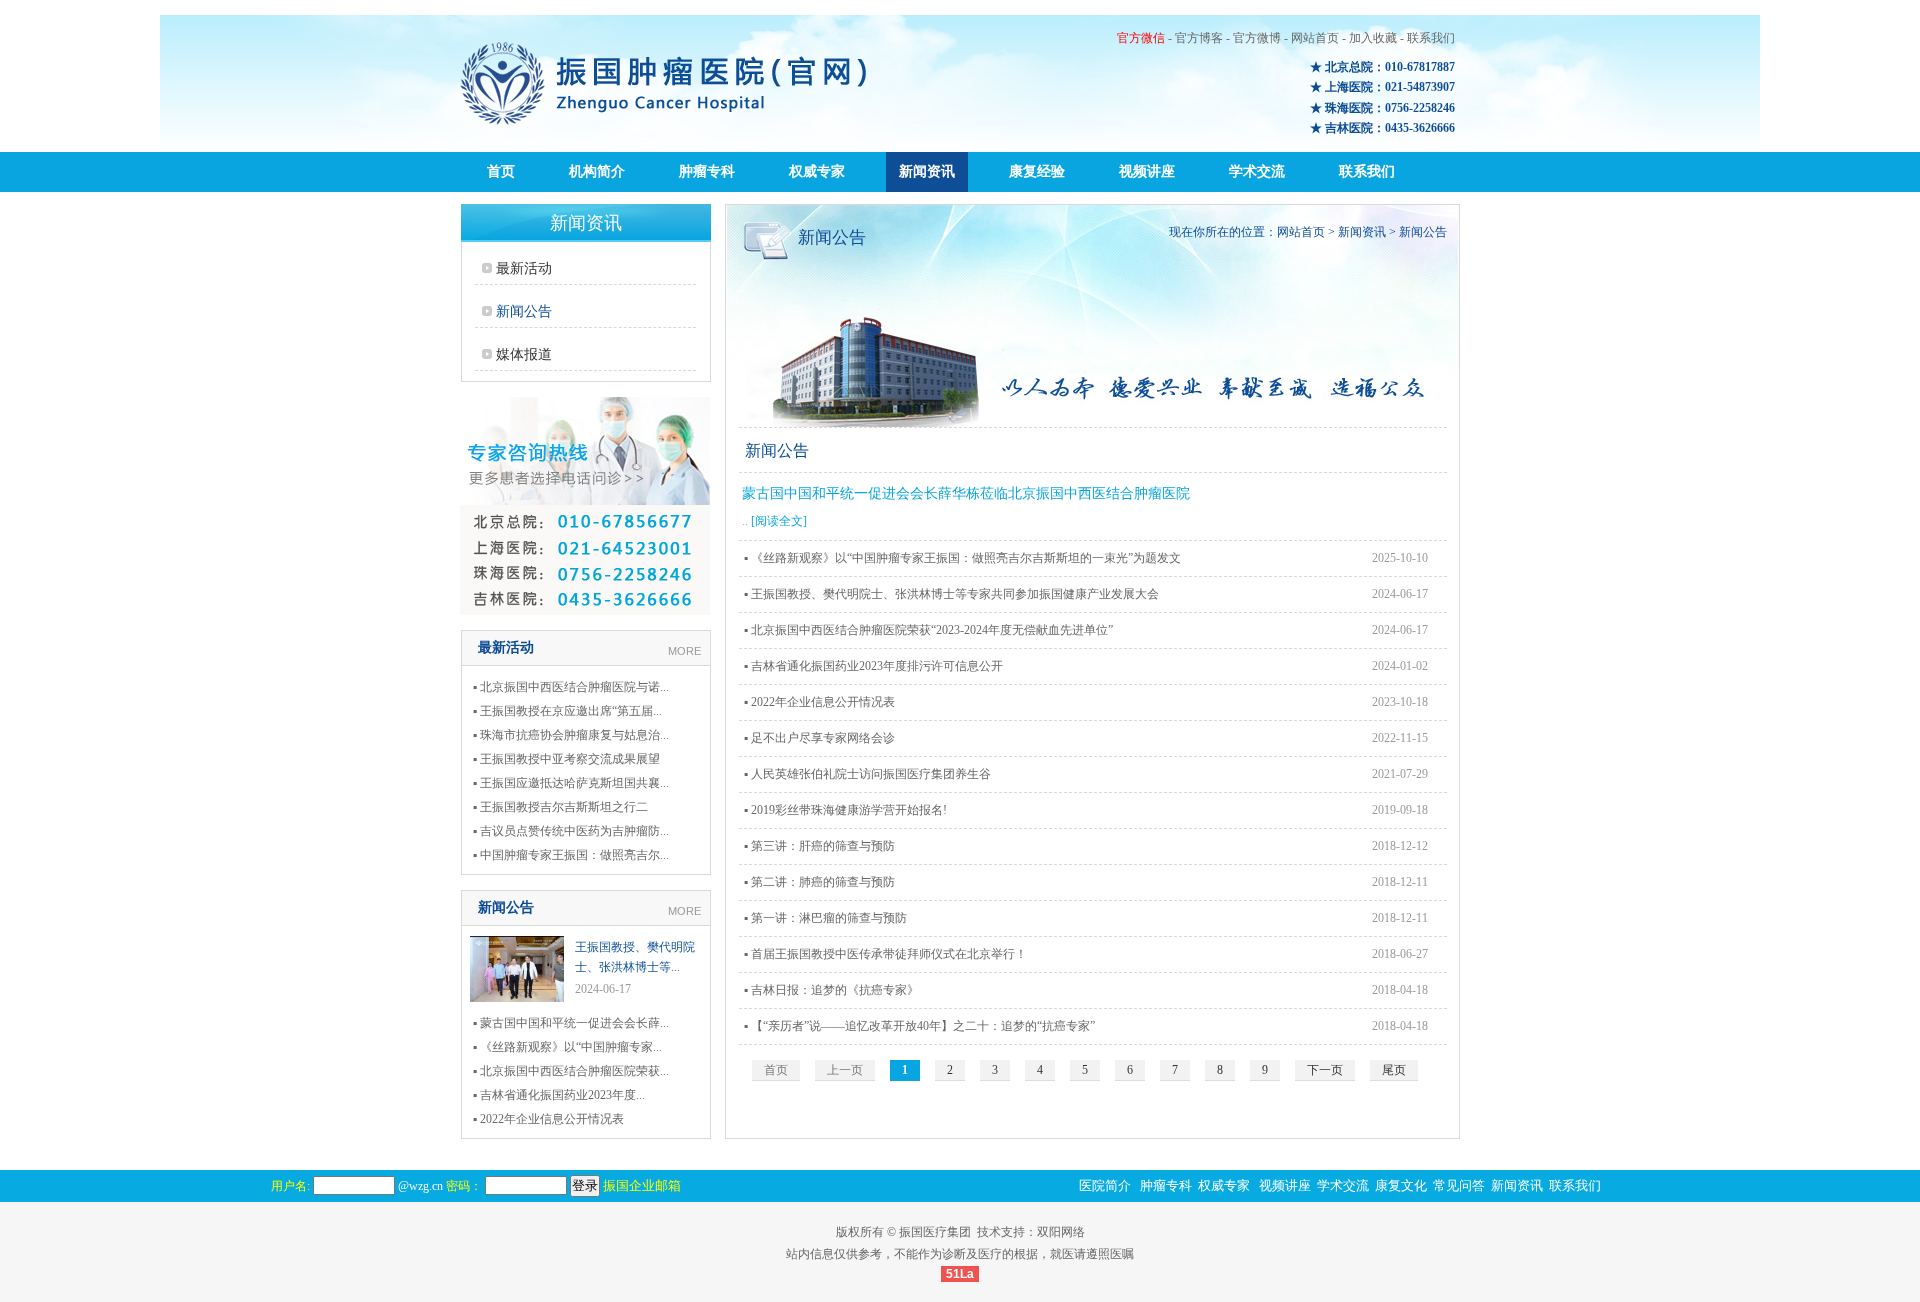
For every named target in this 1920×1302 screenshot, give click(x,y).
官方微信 (1141, 38)
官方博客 (1199, 38)
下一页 (1325, 1070)
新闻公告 (524, 311)
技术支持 (1001, 1232)
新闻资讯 (927, 171)
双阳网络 (1061, 1232)
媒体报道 (524, 354)
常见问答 (1459, 1185)
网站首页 (1315, 38)
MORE (684, 651)
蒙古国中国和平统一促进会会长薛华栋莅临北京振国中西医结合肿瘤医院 (966, 493)
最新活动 (524, 268)
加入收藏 (1373, 38)
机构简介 (597, 171)
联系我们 (1431, 38)
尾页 (1394, 1070)
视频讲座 (1147, 171)
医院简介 (1105, 1185)
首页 (501, 171)
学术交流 (1257, 171)
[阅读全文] (779, 521)
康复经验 (1037, 171)
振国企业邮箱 (642, 1185)
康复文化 (1401, 1185)
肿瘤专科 (707, 171)
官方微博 (1257, 38)
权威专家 (817, 171)
